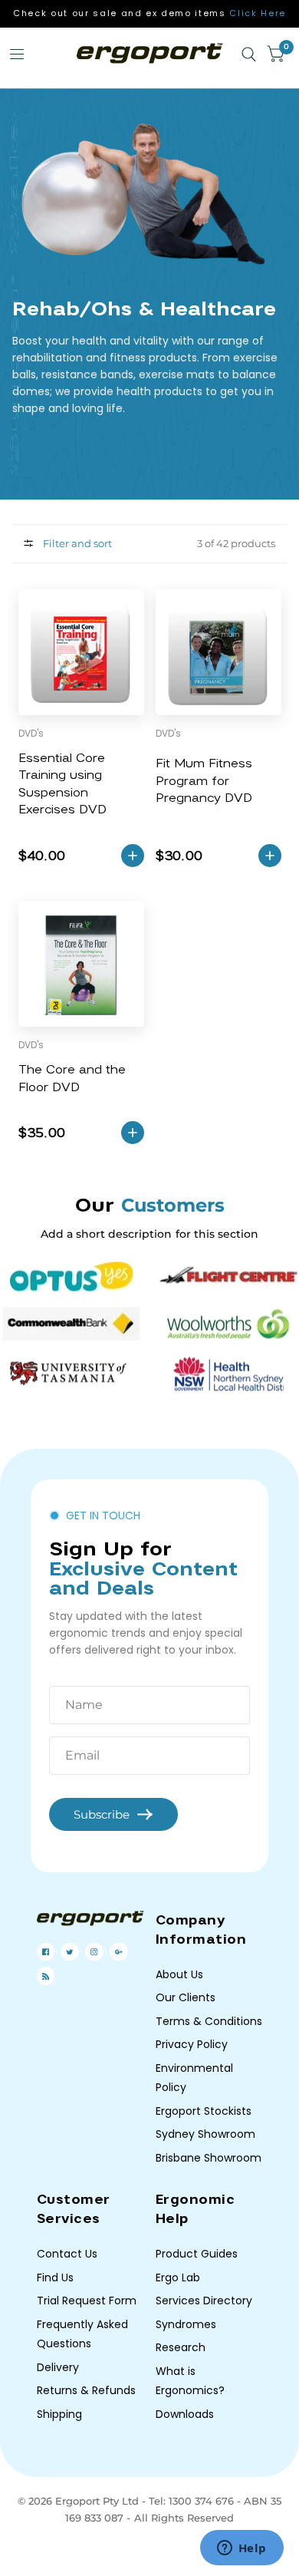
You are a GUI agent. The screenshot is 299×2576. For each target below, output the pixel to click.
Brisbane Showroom (209, 2158)
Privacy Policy (192, 2044)
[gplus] (118, 1952)
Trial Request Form (87, 2301)
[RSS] (46, 1976)
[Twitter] (69, 1952)
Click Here (258, 13)
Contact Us (67, 2254)
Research (181, 2347)
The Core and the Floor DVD (72, 1079)
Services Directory (204, 2301)
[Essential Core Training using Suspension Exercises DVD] (81, 652)
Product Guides (197, 2254)
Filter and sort (76, 543)
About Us (179, 1974)
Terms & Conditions (209, 2021)
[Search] (249, 54)
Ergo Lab (178, 2278)
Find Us (55, 2278)
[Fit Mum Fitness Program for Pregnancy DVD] (219, 652)
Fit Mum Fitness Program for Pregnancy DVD (204, 781)
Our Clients (186, 1997)
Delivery (58, 2367)
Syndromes (186, 2324)
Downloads (185, 2414)
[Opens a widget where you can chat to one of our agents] (242, 2549)
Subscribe (102, 1814)
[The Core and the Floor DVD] (81, 964)
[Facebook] (46, 1952)
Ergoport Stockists (204, 2111)
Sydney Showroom (205, 2134)
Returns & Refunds (86, 2390)
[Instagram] (94, 1952)
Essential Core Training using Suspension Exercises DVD (62, 784)
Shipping (59, 2414)
